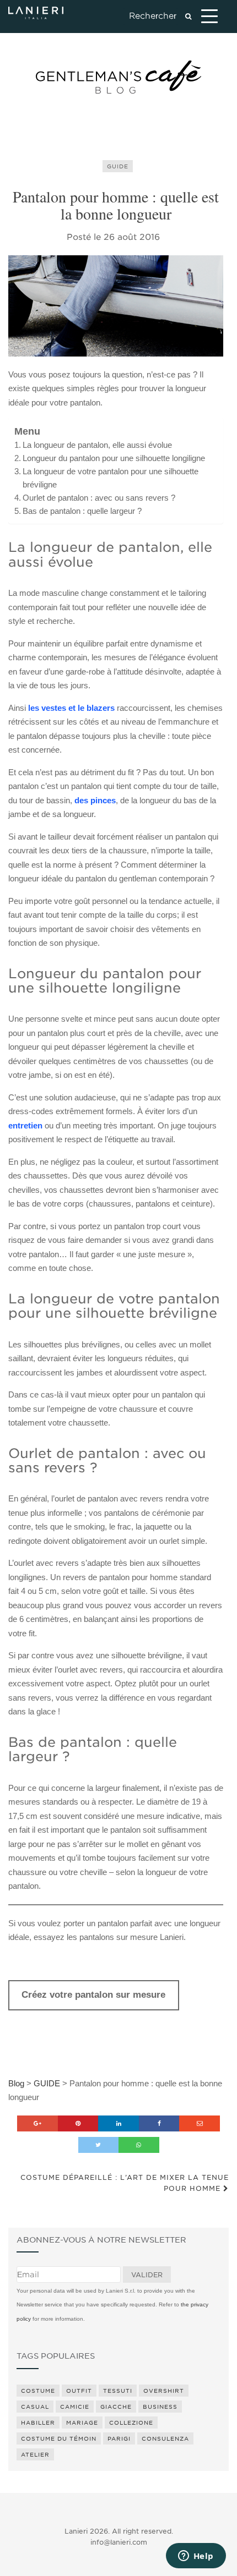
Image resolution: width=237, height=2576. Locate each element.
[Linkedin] (118, 2123)
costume (38, 2391)
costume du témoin (59, 2438)
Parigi (119, 2438)
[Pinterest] (78, 2123)
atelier (35, 2454)
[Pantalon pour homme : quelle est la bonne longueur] (116, 306)
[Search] (188, 17)
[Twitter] (99, 2145)
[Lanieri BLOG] (118, 77)
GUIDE (118, 166)
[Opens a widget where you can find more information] (196, 2557)
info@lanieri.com (119, 2542)
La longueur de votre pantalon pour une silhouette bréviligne (111, 478)
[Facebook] (159, 2123)
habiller (38, 2422)
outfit (79, 2391)
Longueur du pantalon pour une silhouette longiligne (114, 458)
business (160, 2407)
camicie (75, 2407)
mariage (82, 2422)
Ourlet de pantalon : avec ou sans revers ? (99, 498)
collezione (131, 2422)
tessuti (118, 2391)
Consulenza (165, 2438)
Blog (16, 2083)
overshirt (164, 2391)
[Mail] (200, 2123)
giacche (116, 2407)
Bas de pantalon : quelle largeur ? (82, 511)
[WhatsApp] (139, 2145)
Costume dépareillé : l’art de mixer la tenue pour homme (125, 2183)
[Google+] (37, 2123)
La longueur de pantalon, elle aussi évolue (97, 445)
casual (35, 2407)
